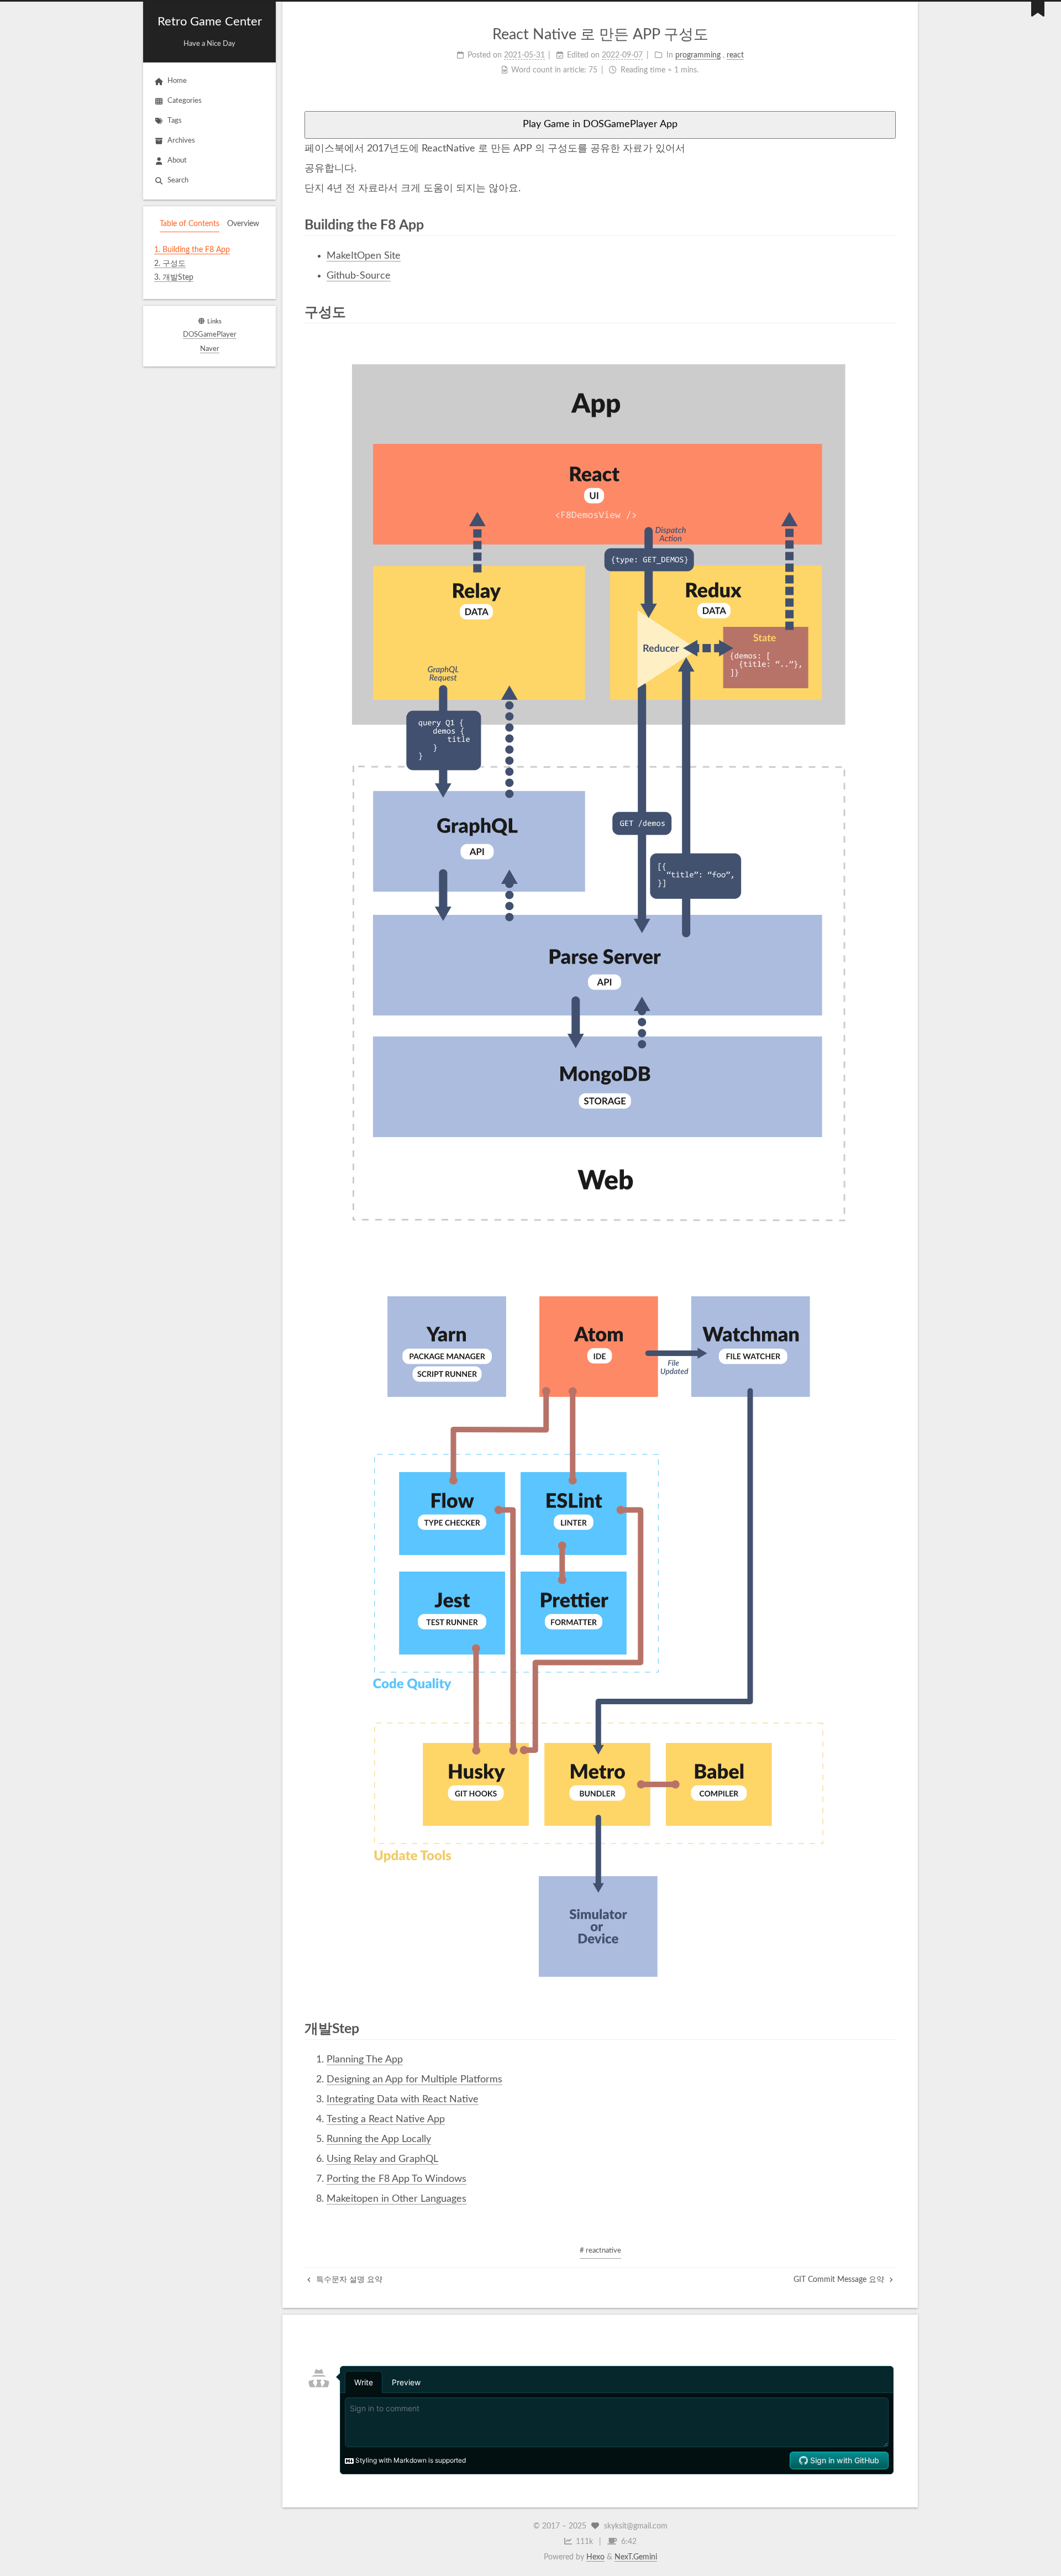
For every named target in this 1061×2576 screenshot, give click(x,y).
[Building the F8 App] (888, 224)
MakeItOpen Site (364, 256)
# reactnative (600, 2251)
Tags (175, 121)
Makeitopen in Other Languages (396, 2199)
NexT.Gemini (636, 2557)
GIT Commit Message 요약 (840, 2280)
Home (177, 81)
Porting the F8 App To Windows (396, 2179)
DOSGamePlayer (210, 335)
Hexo (595, 2557)
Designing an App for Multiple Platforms (414, 2080)
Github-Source (359, 276)
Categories (185, 101)
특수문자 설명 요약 (348, 2280)
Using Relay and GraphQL (382, 2159)
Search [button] (178, 180)
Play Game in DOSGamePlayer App (600, 124)
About (177, 161)
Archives (181, 141)
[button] (209, 292)
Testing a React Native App (386, 2119)
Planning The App (365, 2060)
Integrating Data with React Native (403, 2099)
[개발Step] (888, 2028)
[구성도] (888, 312)
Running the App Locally (379, 2139)
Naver (210, 349)
